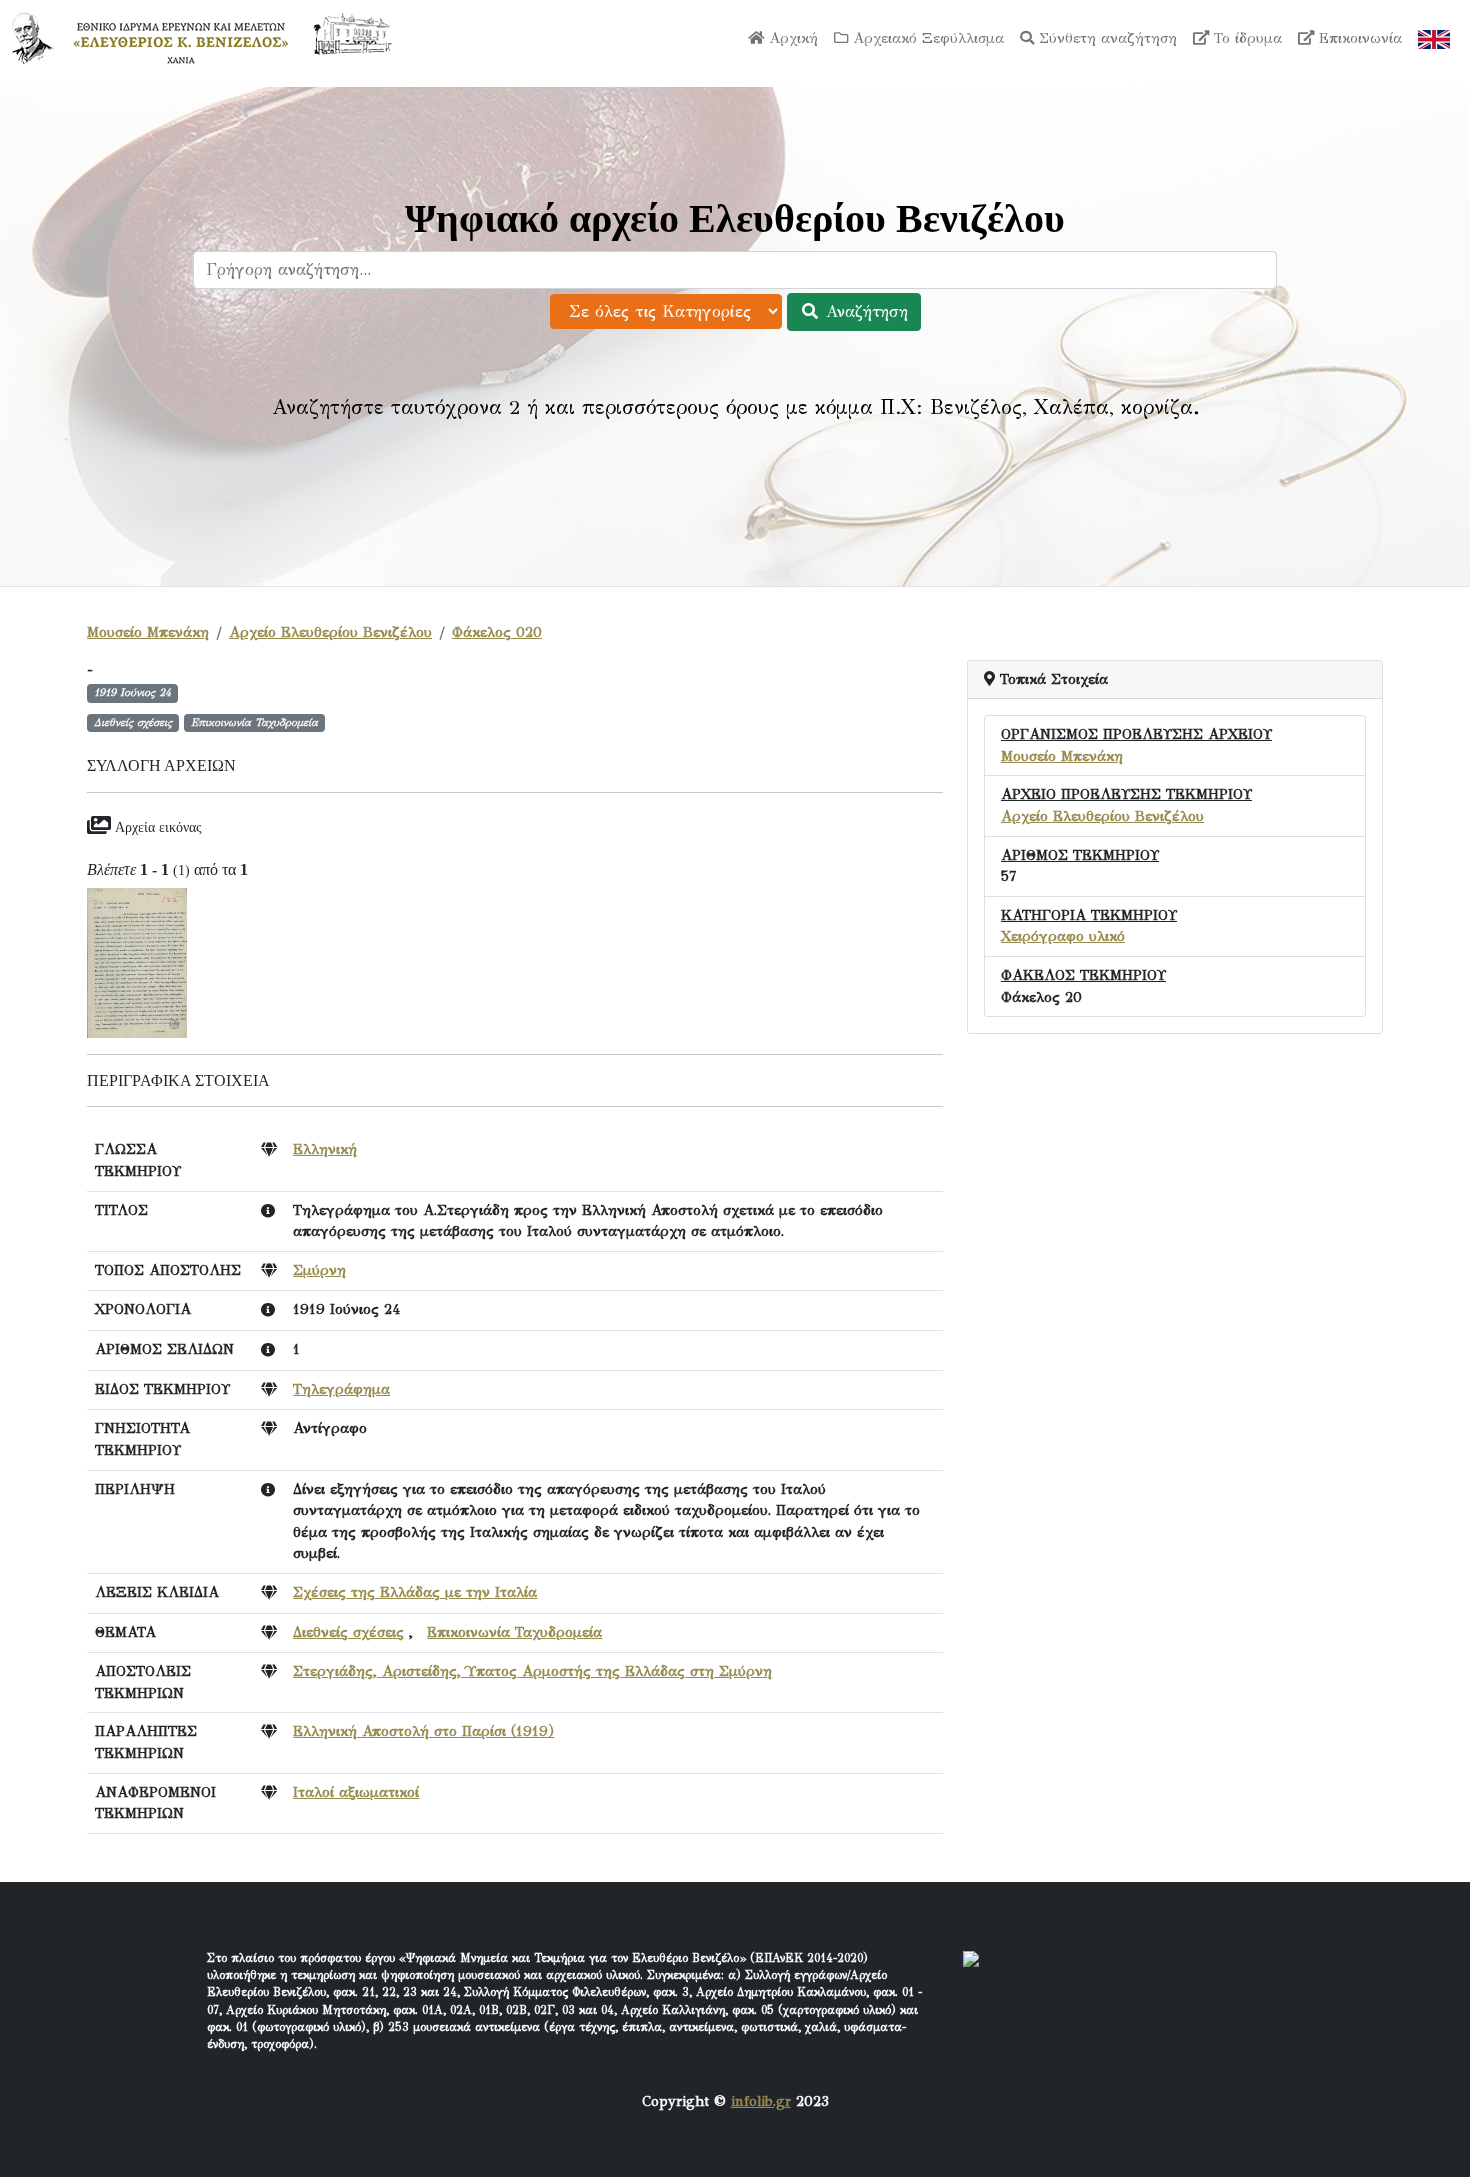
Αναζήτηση (864, 311)
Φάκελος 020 (497, 632)
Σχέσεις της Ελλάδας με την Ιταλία (415, 1592)
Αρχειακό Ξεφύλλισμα (926, 38)
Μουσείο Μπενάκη (148, 632)
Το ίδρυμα (1245, 38)
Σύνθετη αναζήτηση (1105, 38)
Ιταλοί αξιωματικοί (356, 1792)
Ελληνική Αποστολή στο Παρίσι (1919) (423, 1731)
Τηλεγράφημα (341, 1389)
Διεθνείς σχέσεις (348, 1632)
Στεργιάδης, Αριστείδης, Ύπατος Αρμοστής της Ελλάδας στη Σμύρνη (532, 1671)
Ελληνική (325, 1149)
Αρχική (791, 38)
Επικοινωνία (1358, 38)
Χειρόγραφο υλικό (1063, 936)
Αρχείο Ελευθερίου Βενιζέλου (330, 632)
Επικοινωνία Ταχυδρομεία (514, 1632)
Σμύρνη (319, 1270)
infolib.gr (761, 2101)
